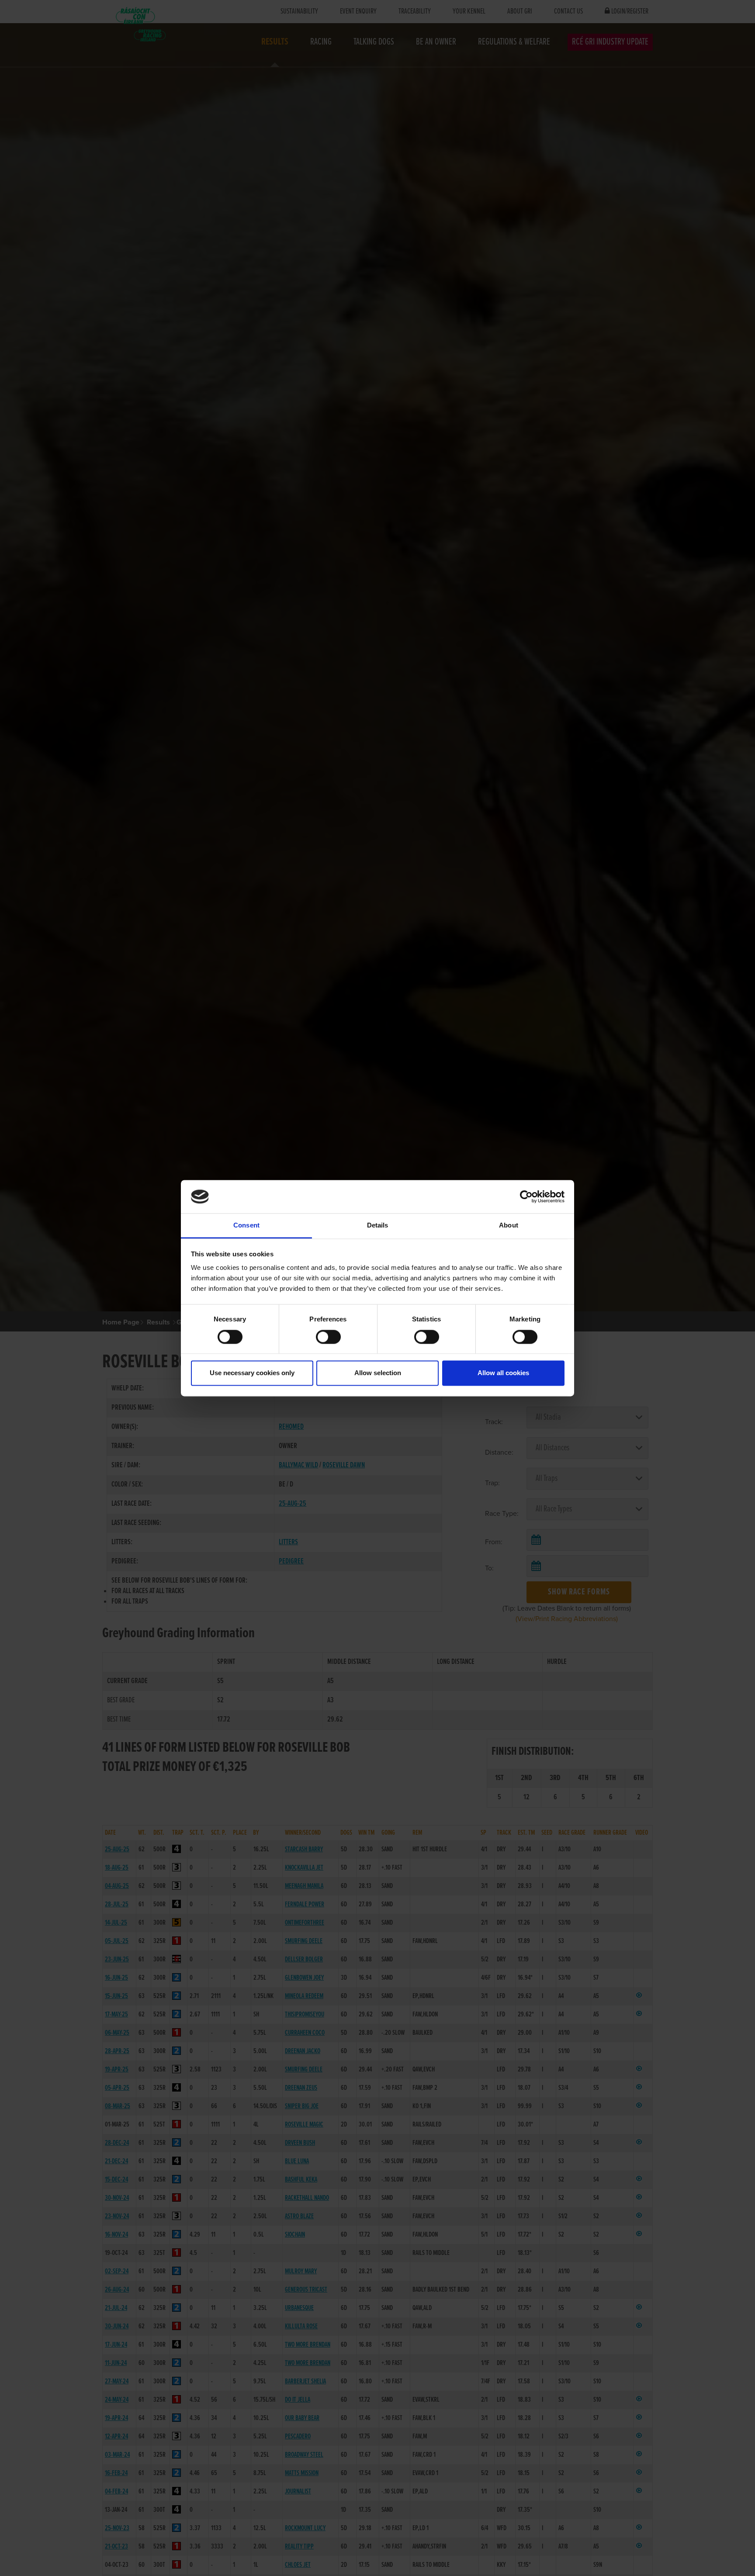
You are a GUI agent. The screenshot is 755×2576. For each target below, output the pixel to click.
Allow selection (378, 1373)
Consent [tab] (246, 1226)
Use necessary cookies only (252, 1373)
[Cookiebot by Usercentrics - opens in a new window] (526, 1196)
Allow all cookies (503, 1373)
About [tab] (509, 1226)
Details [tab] (378, 1226)
